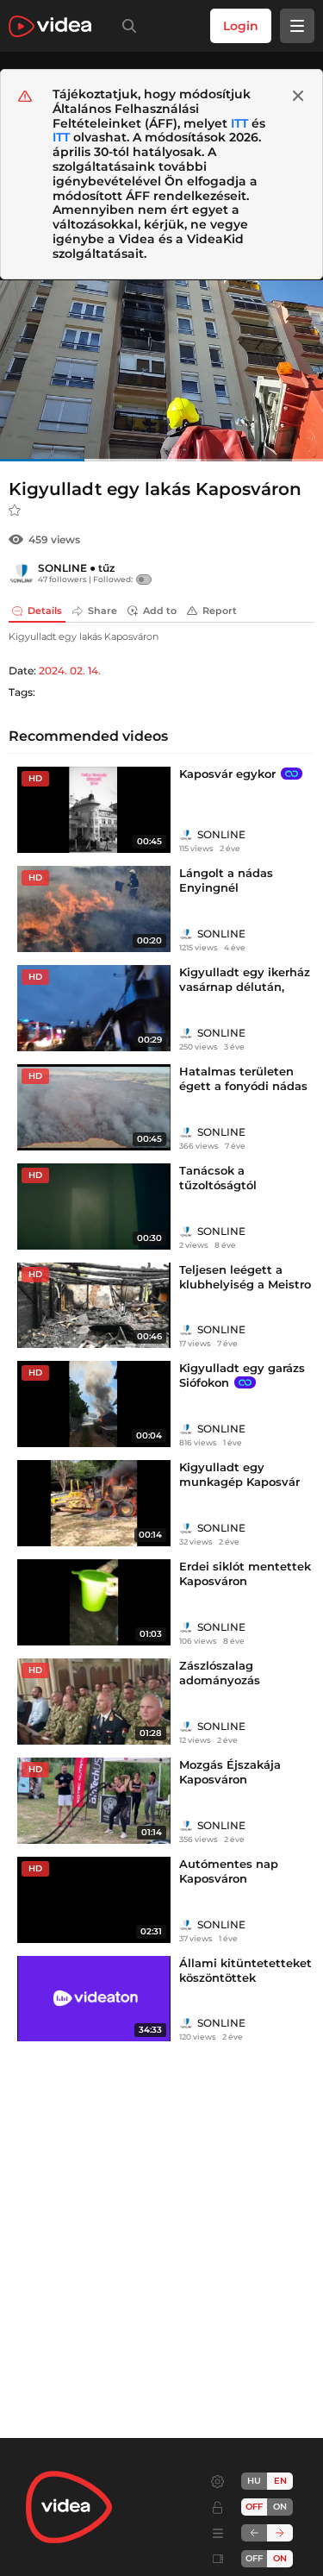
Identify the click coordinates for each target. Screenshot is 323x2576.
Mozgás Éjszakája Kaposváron (230, 1772)
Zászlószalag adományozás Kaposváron (220, 1680)
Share (102, 611)
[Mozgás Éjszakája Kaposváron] (94, 1801)
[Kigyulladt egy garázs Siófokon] (94, 1404)
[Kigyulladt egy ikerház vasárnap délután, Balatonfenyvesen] (94, 1008)
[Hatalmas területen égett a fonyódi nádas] (94, 1107)
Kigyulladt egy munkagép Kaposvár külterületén (239, 1482)
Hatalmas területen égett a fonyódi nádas (243, 1078)
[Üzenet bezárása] (298, 96)
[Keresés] (126, 26)
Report (220, 611)
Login (241, 26)
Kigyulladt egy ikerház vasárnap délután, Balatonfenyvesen (245, 987)
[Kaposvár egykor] (94, 810)
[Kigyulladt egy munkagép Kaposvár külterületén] (94, 1503)
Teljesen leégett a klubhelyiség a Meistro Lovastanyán (245, 1284)
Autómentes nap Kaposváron (229, 1871)
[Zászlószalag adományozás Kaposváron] (94, 1702)
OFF (254, 2558)
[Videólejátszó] (161, 370)
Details (45, 611)
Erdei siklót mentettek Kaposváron (245, 1573)
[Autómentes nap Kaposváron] (94, 1900)
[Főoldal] (50, 26)
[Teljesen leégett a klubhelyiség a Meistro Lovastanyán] (94, 1306)
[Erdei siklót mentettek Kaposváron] (94, 1602)
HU (254, 2481)
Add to (160, 611)
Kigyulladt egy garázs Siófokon (242, 1375)
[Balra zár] (254, 2533)
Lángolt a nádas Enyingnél (226, 880)
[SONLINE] (22, 573)
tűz (106, 568)
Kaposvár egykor (227, 774)
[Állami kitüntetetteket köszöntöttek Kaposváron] (94, 1999)
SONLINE (62, 568)
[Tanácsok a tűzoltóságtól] (94, 1207)
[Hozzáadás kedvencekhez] (15, 511)
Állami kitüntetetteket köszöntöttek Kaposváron (245, 1977)
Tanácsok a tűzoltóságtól (218, 1178)
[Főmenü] (297, 26)
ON (280, 2507)
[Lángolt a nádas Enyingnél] (94, 909)
